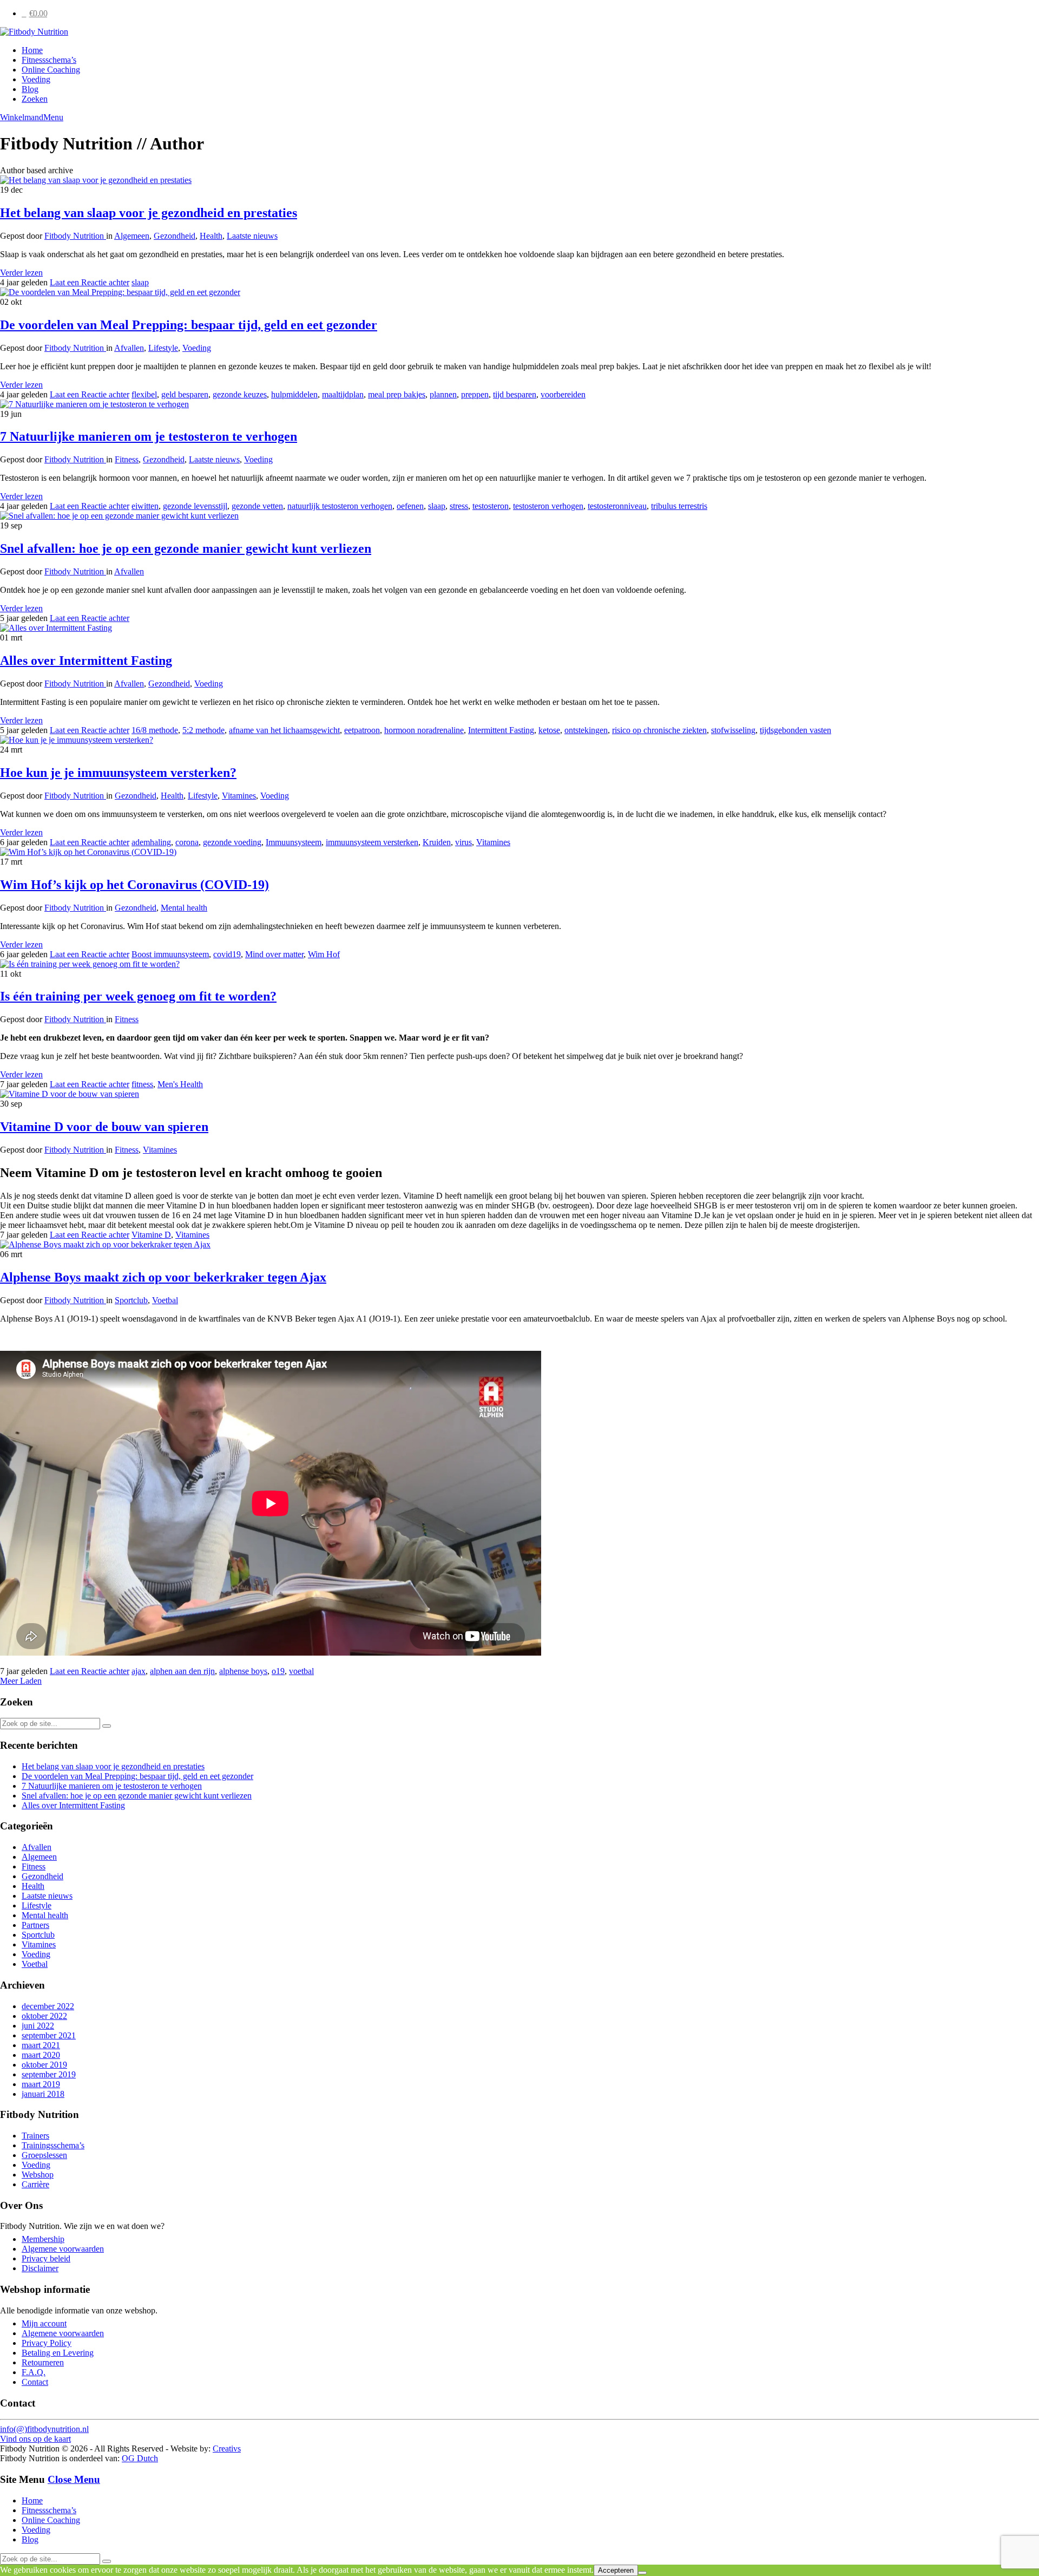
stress (459, 506)
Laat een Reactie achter (90, 282)
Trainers (35, 2136)
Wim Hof (324, 954)
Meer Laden (21, 1681)
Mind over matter (274, 954)
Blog (30, 89)
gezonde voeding (232, 842)
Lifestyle (163, 348)
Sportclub (131, 1300)
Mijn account (44, 2323)
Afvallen (129, 348)
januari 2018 (43, 2094)
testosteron (491, 506)
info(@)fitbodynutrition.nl (44, 2429)
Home (32, 50)
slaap (140, 282)
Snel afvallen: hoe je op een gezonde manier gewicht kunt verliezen (186, 548)
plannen (443, 394)
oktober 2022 (44, 2016)
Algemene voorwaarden (63, 2249)
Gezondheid (175, 236)
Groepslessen (44, 2155)
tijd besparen (515, 394)
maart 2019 (41, 2084)
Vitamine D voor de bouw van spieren (104, 1127)
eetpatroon (362, 730)
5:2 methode (203, 730)
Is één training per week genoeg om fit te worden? (138, 996)
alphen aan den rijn (182, 1671)
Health (211, 236)
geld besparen (185, 394)
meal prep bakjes (397, 394)
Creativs (227, 2448)
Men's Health (180, 1084)
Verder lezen (21, 273)
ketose (549, 730)
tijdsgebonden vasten (795, 730)
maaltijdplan (343, 394)
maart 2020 (41, 2055)
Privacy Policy (47, 2343)
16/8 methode (155, 730)
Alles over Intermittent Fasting (86, 661)
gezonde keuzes (240, 394)
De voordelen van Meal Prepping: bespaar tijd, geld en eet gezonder (189, 325)
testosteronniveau (617, 506)
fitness (142, 1084)
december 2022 (48, 2006)
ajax (139, 1671)
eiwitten (145, 506)
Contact (35, 2382)
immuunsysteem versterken (372, 842)
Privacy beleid (46, 2258)
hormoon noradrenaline (424, 730)
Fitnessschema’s (49, 60)
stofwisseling (733, 730)
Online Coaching (51, 70)
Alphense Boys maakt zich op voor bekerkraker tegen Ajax (163, 1277)
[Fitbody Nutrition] (34, 32)
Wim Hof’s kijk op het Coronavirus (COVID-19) (134, 885)
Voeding (36, 79)
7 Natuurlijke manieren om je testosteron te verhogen (149, 436)
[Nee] (642, 2573)
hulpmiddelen (294, 394)
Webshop (38, 2175)
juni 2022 (38, 2026)
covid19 (227, 954)
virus (463, 842)
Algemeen (132, 236)
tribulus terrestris (679, 506)
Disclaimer (40, 2268)
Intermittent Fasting (501, 730)
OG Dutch (140, 2458)
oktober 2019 (44, 2065)
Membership (43, 2239)
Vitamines (239, 796)
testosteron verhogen (548, 506)
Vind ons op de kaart (35, 2439)
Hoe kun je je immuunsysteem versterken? (118, 773)
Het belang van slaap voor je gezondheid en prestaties (149, 213)
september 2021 (49, 2035)
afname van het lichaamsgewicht (284, 730)
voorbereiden (563, 394)
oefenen (410, 506)
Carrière (35, 2184)
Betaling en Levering (58, 2353)
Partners (35, 1925)
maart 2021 (41, 2045)
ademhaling (151, 842)
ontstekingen (586, 730)
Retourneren (43, 2362)
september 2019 (49, 2074)
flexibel (144, 394)
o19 (278, 1671)
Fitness (127, 459)
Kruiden (437, 842)
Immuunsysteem (294, 842)
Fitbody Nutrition (75, 236)
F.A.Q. (34, 2372)
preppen (475, 394)
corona (187, 842)
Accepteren (616, 2570)
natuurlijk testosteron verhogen (340, 506)
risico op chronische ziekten (659, 730)
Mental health (184, 908)
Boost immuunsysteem (170, 954)
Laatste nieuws (252, 236)
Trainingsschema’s (53, 2145)
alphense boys (243, 1671)
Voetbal (165, 1300)
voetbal (301, 1671)
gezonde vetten (257, 506)
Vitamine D (151, 1235)
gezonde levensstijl (195, 506)
